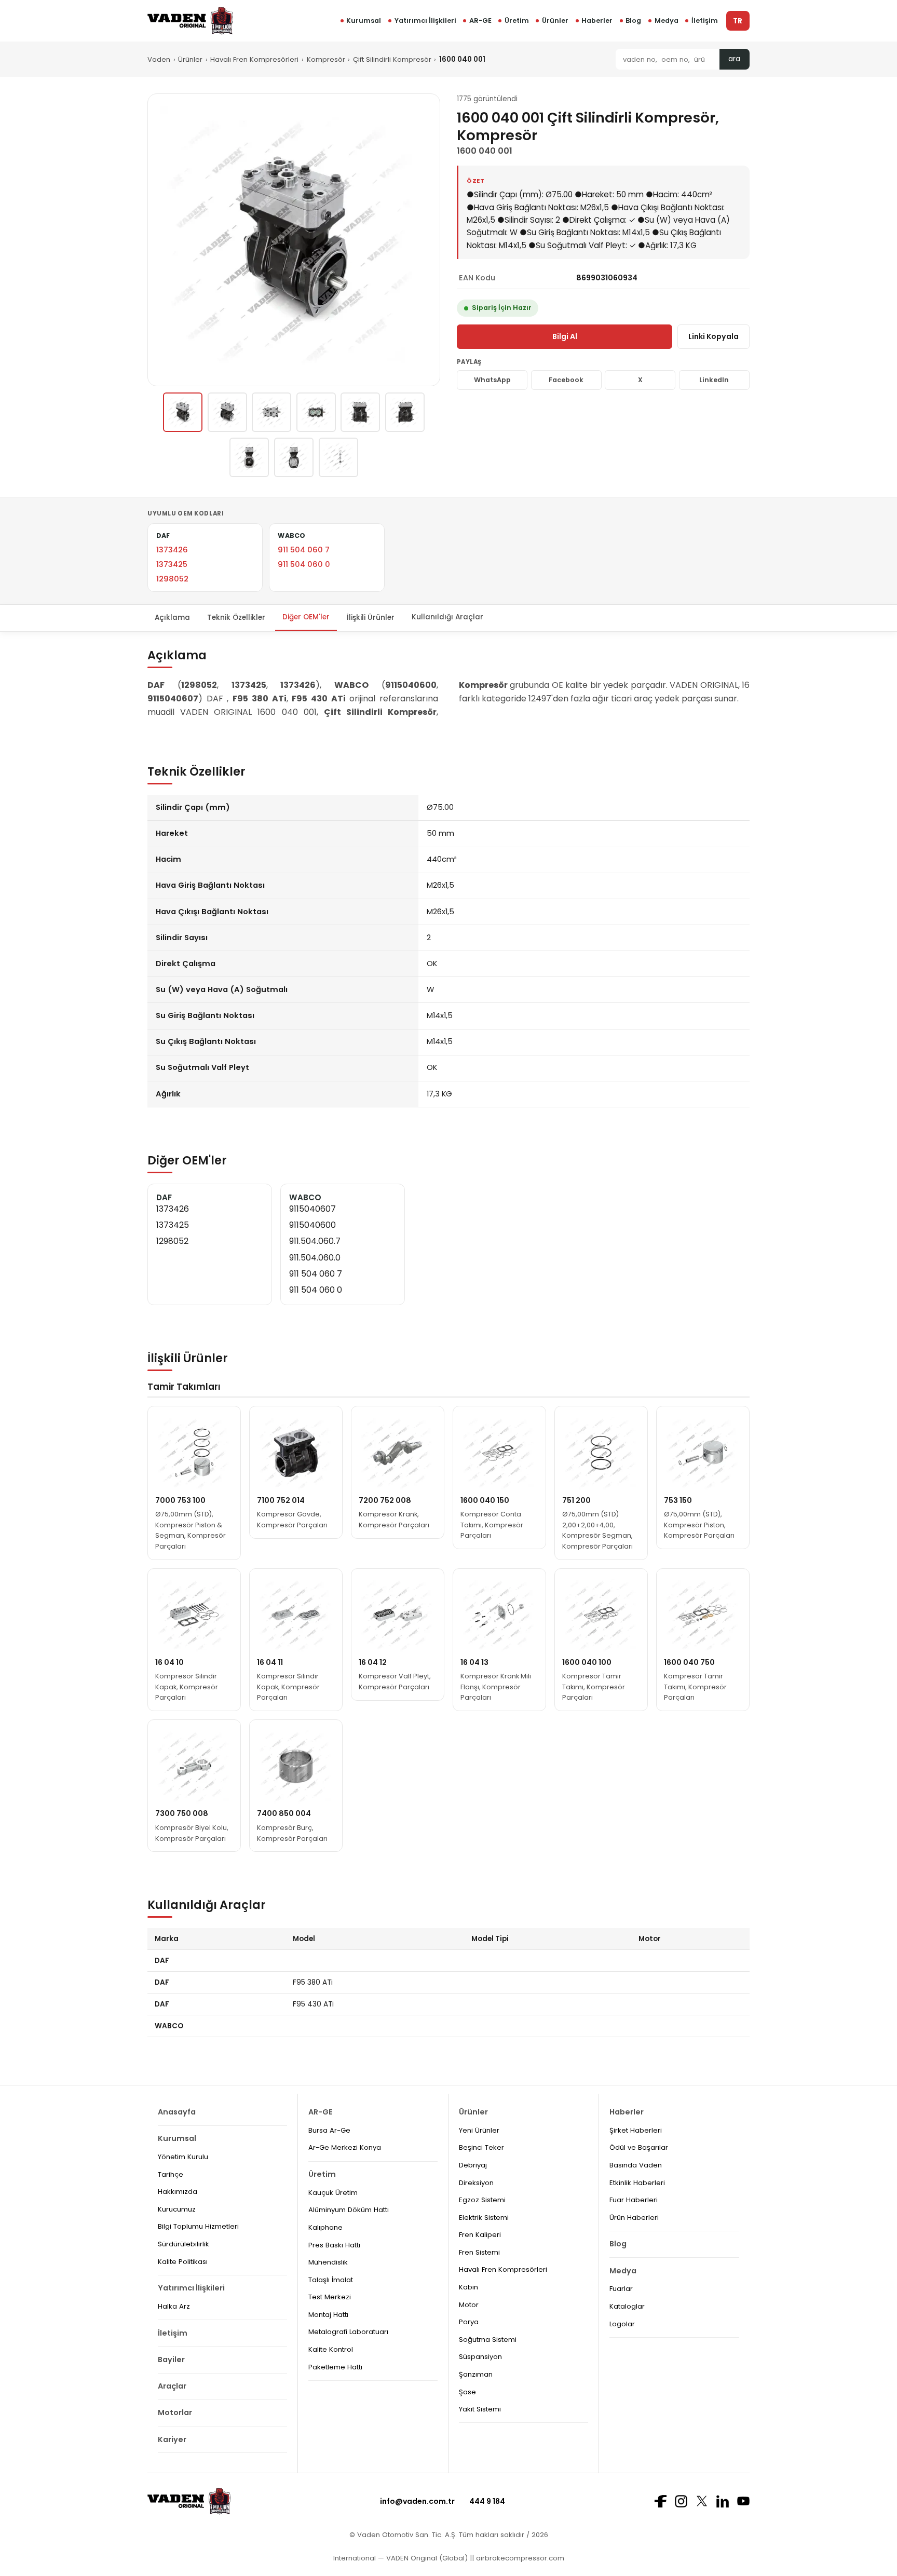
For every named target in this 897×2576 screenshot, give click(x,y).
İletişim (705, 21)
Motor (469, 2305)
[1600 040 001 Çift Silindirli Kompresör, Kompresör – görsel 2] (227, 412)
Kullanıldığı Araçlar (447, 617)
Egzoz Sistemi (482, 2200)
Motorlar (175, 2412)
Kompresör (326, 59)
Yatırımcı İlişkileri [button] (425, 21)
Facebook (566, 380)
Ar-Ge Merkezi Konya (345, 2147)
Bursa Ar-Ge (329, 2130)
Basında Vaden (636, 2165)
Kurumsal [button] (364, 21)
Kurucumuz (177, 2209)
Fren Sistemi (479, 2252)
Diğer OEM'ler (306, 617)
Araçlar (172, 2386)
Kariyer (172, 2439)
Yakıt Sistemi (480, 2409)
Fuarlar (621, 2289)
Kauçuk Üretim (333, 2193)
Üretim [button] (517, 21)
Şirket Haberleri (636, 2130)
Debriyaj (473, 2165)
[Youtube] (743, 2501)
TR (738, 21)
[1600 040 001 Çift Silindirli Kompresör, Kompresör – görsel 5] (360, 412)
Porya (469, 2322)
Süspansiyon (480, 2357)
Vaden (159, 59)
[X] (702, 2501)
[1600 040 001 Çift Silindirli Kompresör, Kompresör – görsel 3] (271, 412)
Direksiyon (476, 2183)
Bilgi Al (565, 336)
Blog (633, 21)
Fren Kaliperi (480, 2235)
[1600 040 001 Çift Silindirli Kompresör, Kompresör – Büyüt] (294, 240)
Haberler (597, 21)
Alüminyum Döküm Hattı (349, 2210)
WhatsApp (492, 380)
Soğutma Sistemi (488, 2340)
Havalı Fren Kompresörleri (254, 59)
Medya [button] (667, 21)
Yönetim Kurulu (183, 2157)
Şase (467, 2392)
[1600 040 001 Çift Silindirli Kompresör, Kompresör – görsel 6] (405, 412)
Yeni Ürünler (479, 2130)
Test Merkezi (330, 2297)
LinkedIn (714, 380)
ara (734, 59)
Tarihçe (171, 2174)
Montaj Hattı (328, 2315)
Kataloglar (627, 2306)
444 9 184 (487, 2501)
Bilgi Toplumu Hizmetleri (198, 2226)
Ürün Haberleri (634, 2218)
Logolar (622, 2324)
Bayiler (171, 2360)
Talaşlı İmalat (331, 2280)
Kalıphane (325, 2227)
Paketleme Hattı (335, 2367)
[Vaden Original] (190, 21)
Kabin (468, 2287)
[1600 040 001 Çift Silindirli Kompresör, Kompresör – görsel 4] (316, 412)
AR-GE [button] (480, 21)
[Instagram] (681, 2501)
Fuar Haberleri (634, 2200)
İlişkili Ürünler (371, 617)
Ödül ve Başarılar (639, 2147)
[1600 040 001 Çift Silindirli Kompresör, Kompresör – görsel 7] (249, 457)
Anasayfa (177, 2112)
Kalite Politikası (183, 2262)
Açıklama (172, 617)
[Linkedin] (723, 2501)
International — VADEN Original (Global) (400, 2558)
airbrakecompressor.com (519, 2558)
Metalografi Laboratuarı (348, 2332)
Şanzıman (476, 2374)
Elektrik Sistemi (484, 2218)
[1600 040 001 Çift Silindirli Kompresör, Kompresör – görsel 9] (338, 457)
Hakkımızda (178, 2192)
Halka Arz (174, 2306)
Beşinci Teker (481, 2147)
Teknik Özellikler (236, 617)
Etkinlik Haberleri (637, 2183)
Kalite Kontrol (331, 2349)
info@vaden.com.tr (417, 2501)
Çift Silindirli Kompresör (392, 59)
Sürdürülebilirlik (184, 2244)
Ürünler (555, 21)
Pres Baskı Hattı (334, 2245)
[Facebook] (660, 2501)
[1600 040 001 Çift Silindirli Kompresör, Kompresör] (183, 412)
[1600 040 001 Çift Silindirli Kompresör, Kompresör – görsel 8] (294, 457)
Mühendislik (328, 2262)
